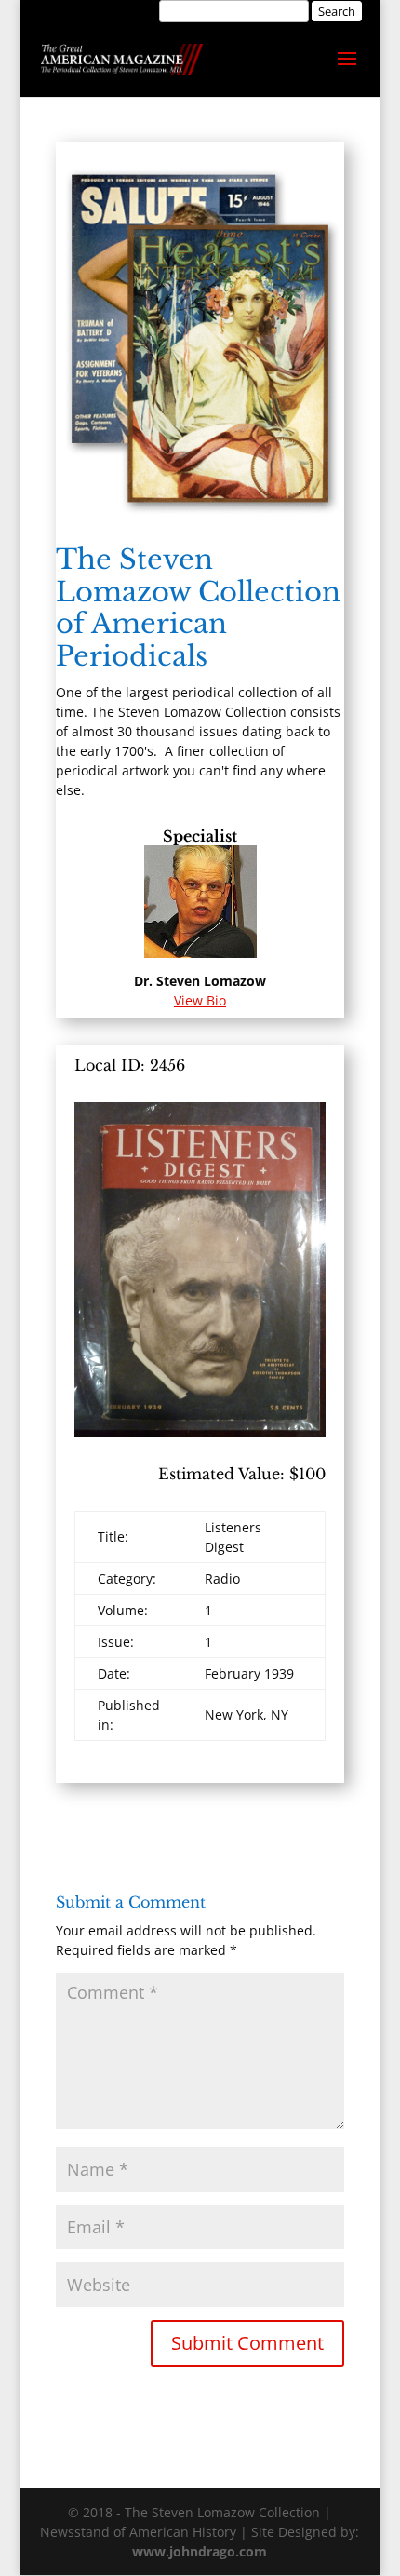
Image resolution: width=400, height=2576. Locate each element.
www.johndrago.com (200, 2551)
